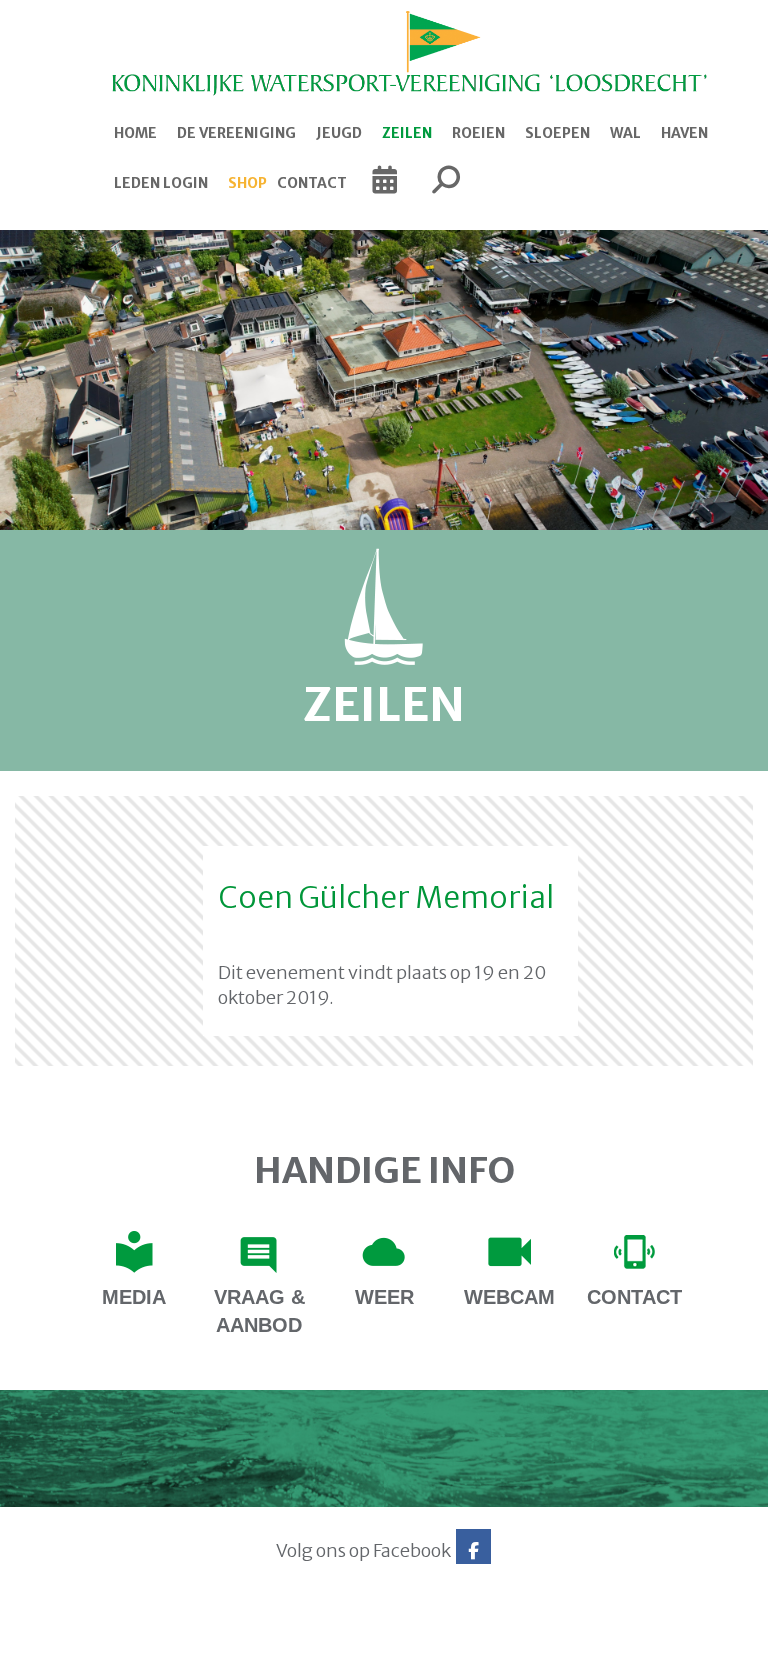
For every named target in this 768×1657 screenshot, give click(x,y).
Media (134, 1297)
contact (634, 1297)
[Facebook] (473, 1550)
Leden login (161, 183)
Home (135, 133)
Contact (312, 183)
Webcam (509, 1297)
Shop (247, 183)
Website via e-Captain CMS (77, 1636)
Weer (384, 1297)
